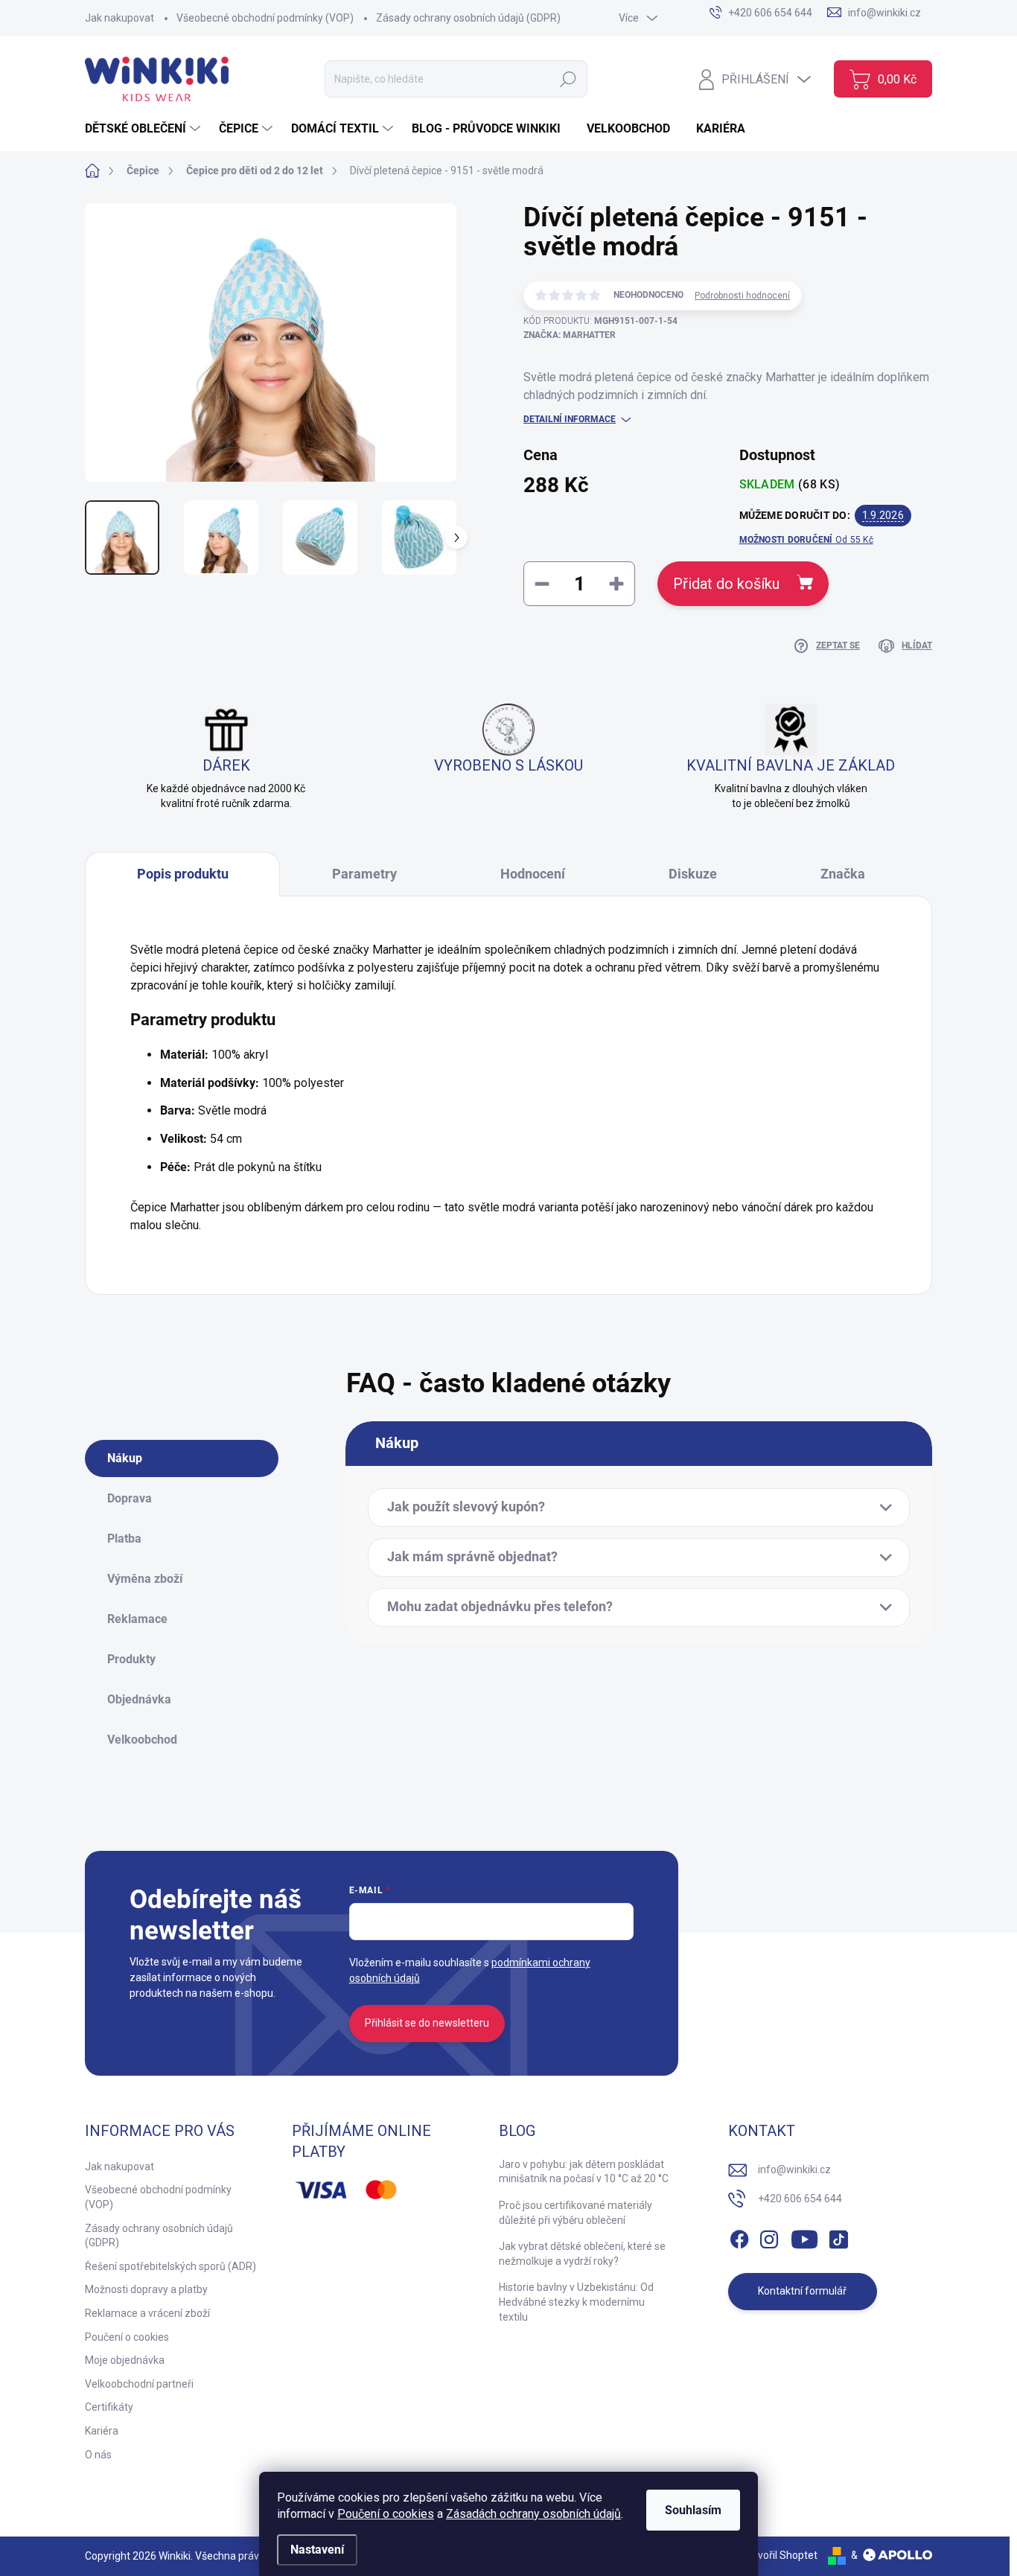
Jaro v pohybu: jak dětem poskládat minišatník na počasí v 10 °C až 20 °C (584, 2172)
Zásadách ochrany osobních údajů (533, 2514)
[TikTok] (838, 2237)
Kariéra (102, 2431)
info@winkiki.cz (794, 2169)
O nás (98, 2455)
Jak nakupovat (119, 18)
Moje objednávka (125, 2360)
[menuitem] (144, 129)
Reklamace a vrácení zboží (147, 2313)
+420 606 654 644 (800, 2199)
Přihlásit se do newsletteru (427, 2023)
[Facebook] (739, 2237)
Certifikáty (109, 2407)
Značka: (570, 335)
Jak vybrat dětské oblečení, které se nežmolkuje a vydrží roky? (582, 2254)
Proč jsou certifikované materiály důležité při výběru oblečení (576, 2213)
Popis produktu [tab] (183, 874)
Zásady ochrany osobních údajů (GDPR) (468, 18)
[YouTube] (804, 2237)
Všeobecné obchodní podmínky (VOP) (265, 18)
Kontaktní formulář (802, 2291)
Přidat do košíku (726, 584)
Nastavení (317, 2550)
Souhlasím (693, 2510)
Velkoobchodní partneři (139, 2384)
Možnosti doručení (806, 540)
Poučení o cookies (386, 2514)
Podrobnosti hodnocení (742, 296)
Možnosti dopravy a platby (146, 2289)
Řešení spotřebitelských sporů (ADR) (170, 2266)
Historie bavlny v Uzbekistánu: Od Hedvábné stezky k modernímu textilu (576, 2302)
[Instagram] (769, 2237)
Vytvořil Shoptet (780, 2555)
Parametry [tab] (364, 874)
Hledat (568, 79)
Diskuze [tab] (693, 874)
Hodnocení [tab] (533, 874)
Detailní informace (570, 419)
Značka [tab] (843, 874)
